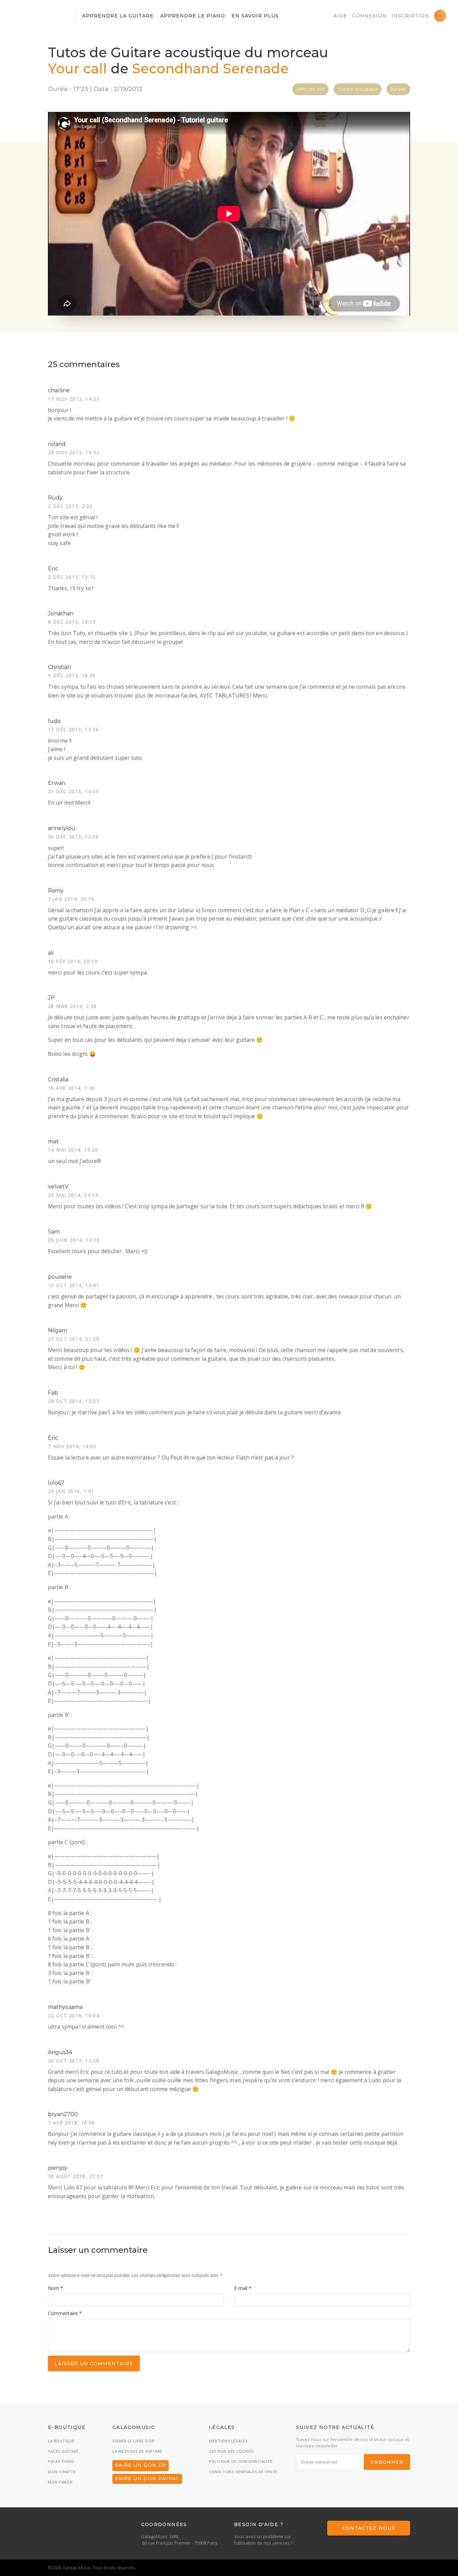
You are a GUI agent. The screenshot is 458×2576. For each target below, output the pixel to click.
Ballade (398, 89)
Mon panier (60, 2482)
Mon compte (62, 2472)
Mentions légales (228, 2441)
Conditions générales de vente (243, 2472)
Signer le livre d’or (133, 2441)
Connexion (369, 16)
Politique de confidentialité (241, 2461)
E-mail (243, 2288)
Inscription (410, 16)
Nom (55, 2288)
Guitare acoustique (358, 89)
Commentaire (65, 2313)
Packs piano (61, 2461)
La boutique (61, 2441)
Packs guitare (63, 2451)
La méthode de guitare (137, 2451)
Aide (340, 16)
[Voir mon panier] (440, 16)
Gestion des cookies (231, 2451)
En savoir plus (255, 16)
